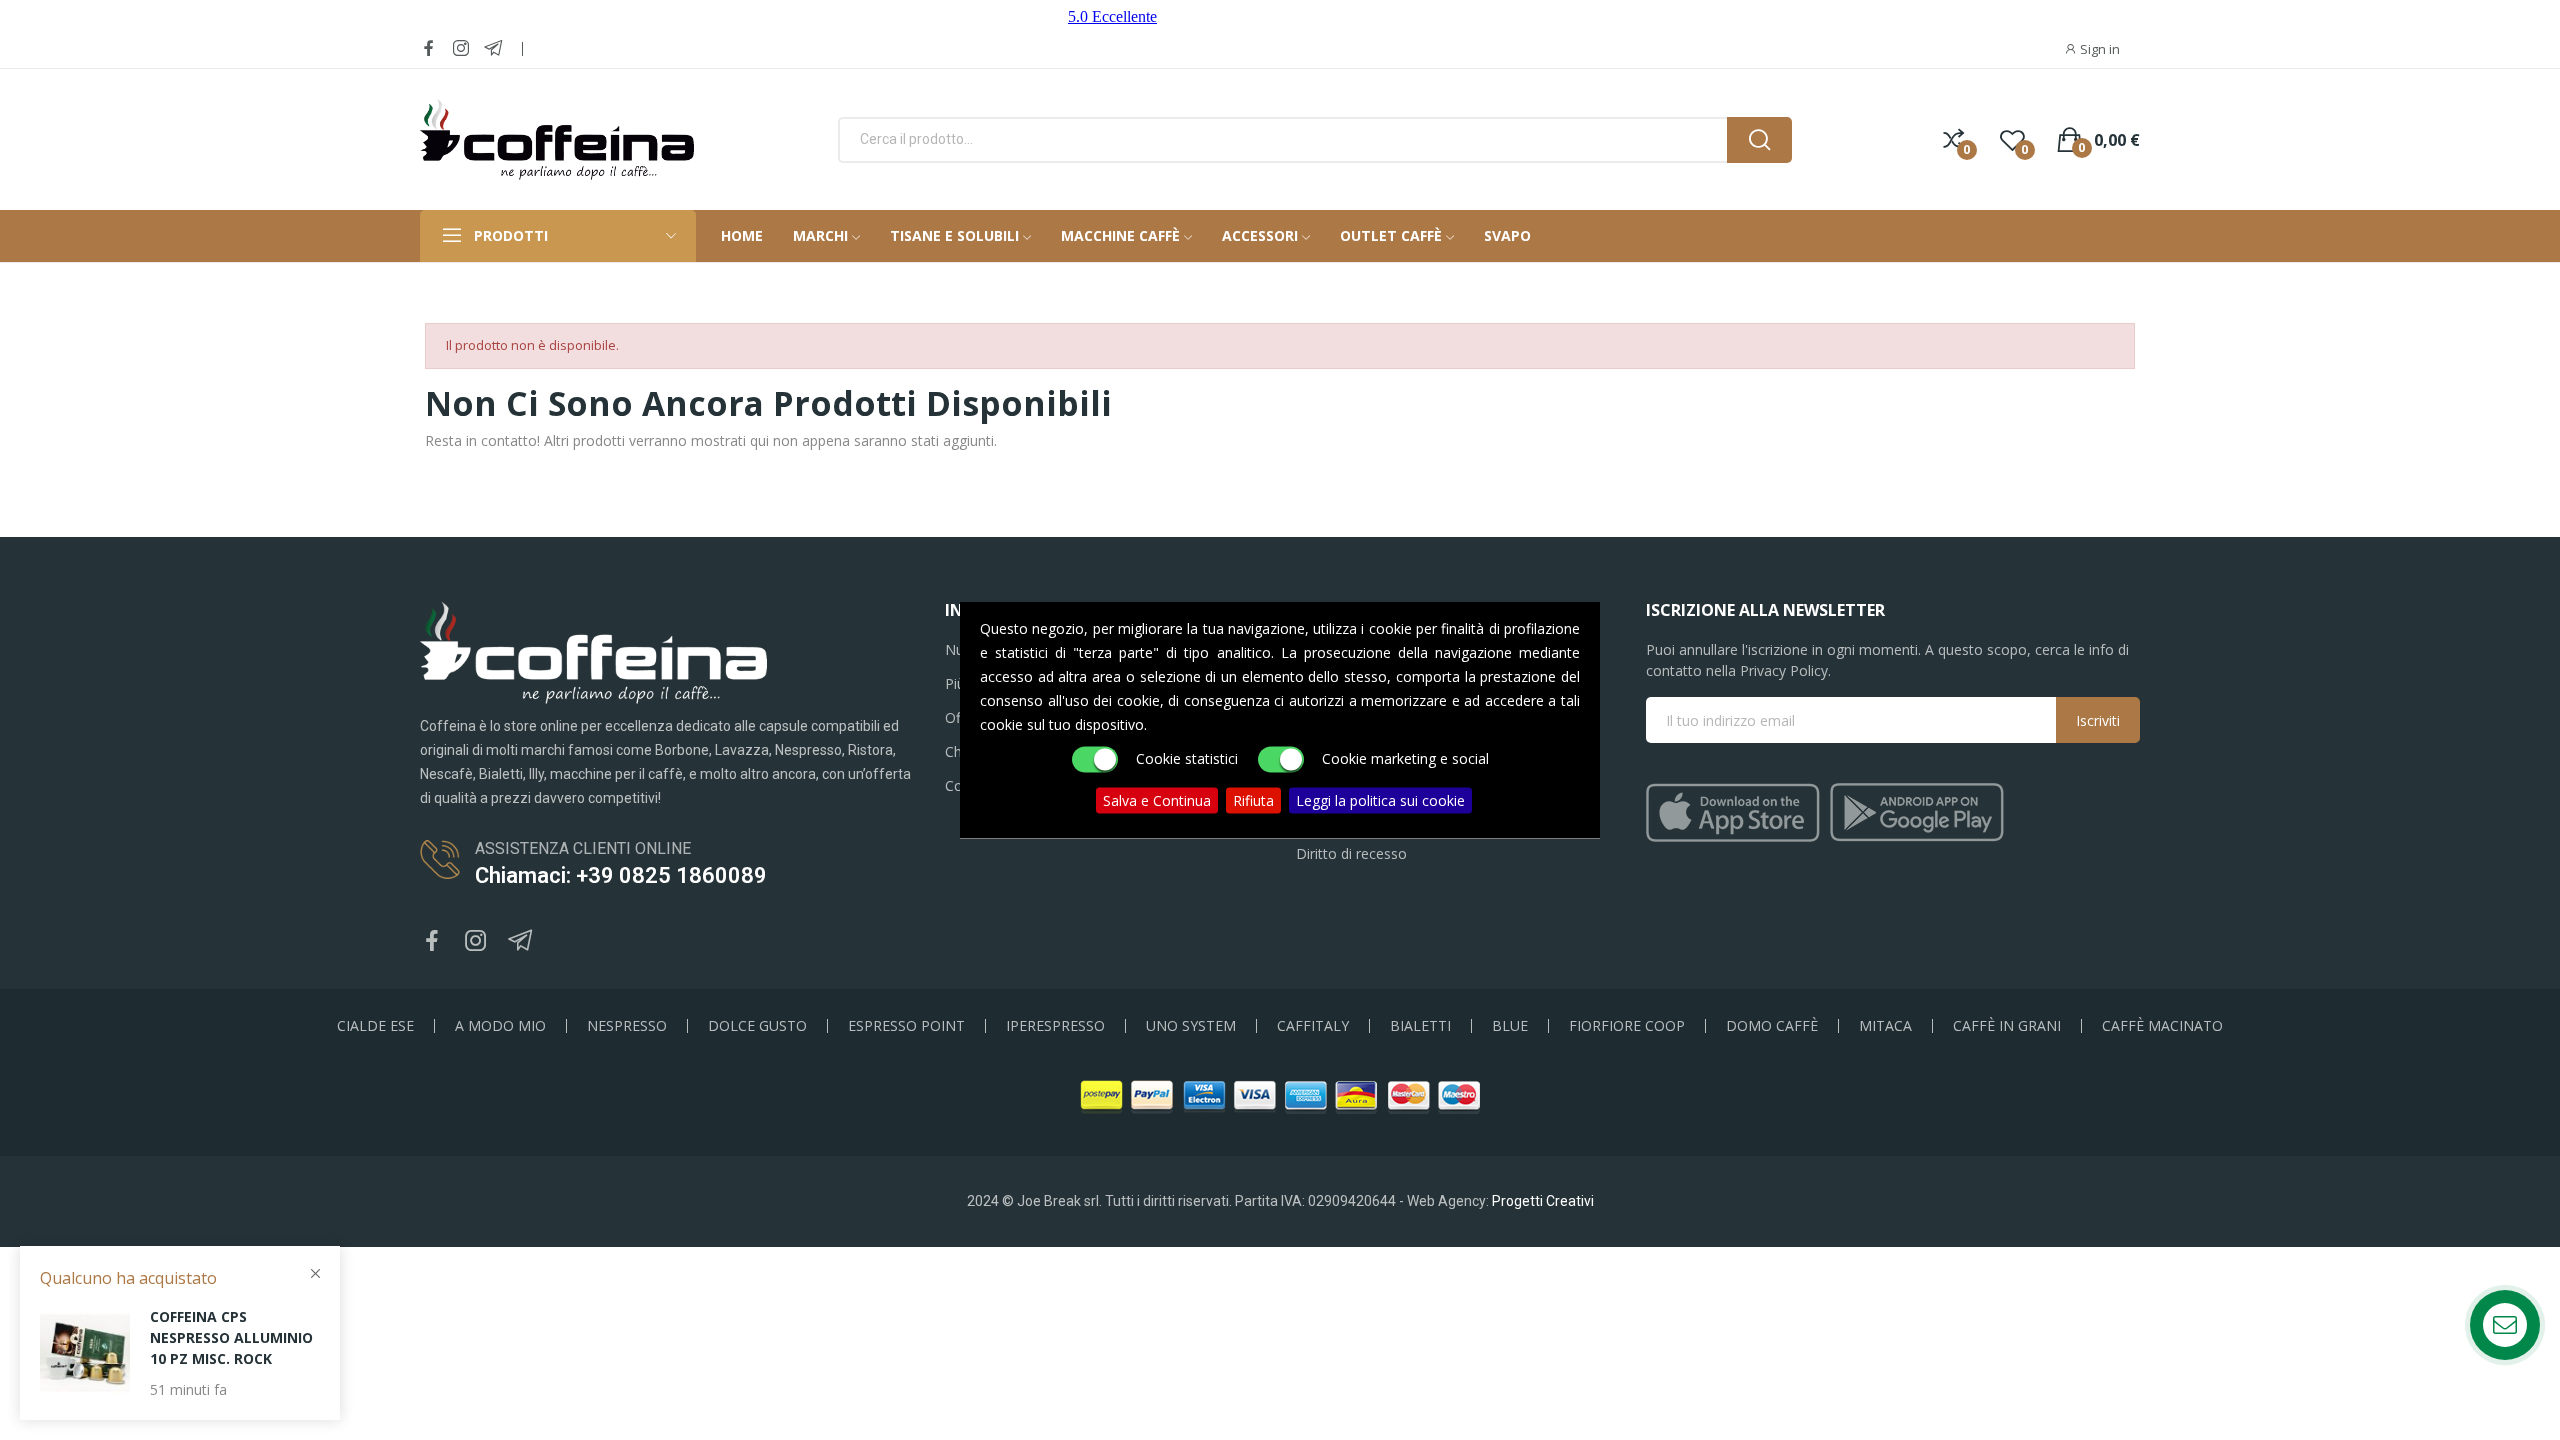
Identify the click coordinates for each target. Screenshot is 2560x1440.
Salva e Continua (1157, 800)
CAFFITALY (1313, 1026)
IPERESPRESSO (1055, 1026)
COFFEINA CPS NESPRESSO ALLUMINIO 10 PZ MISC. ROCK (231, 1337)
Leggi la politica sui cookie (1380, 800)
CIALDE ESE (375, 1026)
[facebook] (429, 48)
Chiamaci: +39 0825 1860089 (621, 875)
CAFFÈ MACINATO (2162, 1026)
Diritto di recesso (1351, 853)
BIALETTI (1420, 1026)
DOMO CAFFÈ (1772, 1026)
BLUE (1510, 1026)
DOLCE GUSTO (757, 1026)
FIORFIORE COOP (1627, 1026)
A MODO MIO (500, 1026)
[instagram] (461, 48)
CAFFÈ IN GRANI (2007, 1026)
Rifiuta (1253, 800)
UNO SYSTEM (1191, 1026)
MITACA (1885, 1026)
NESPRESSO (627, 1026)
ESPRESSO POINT (906, 1026)
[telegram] (493, 48)
